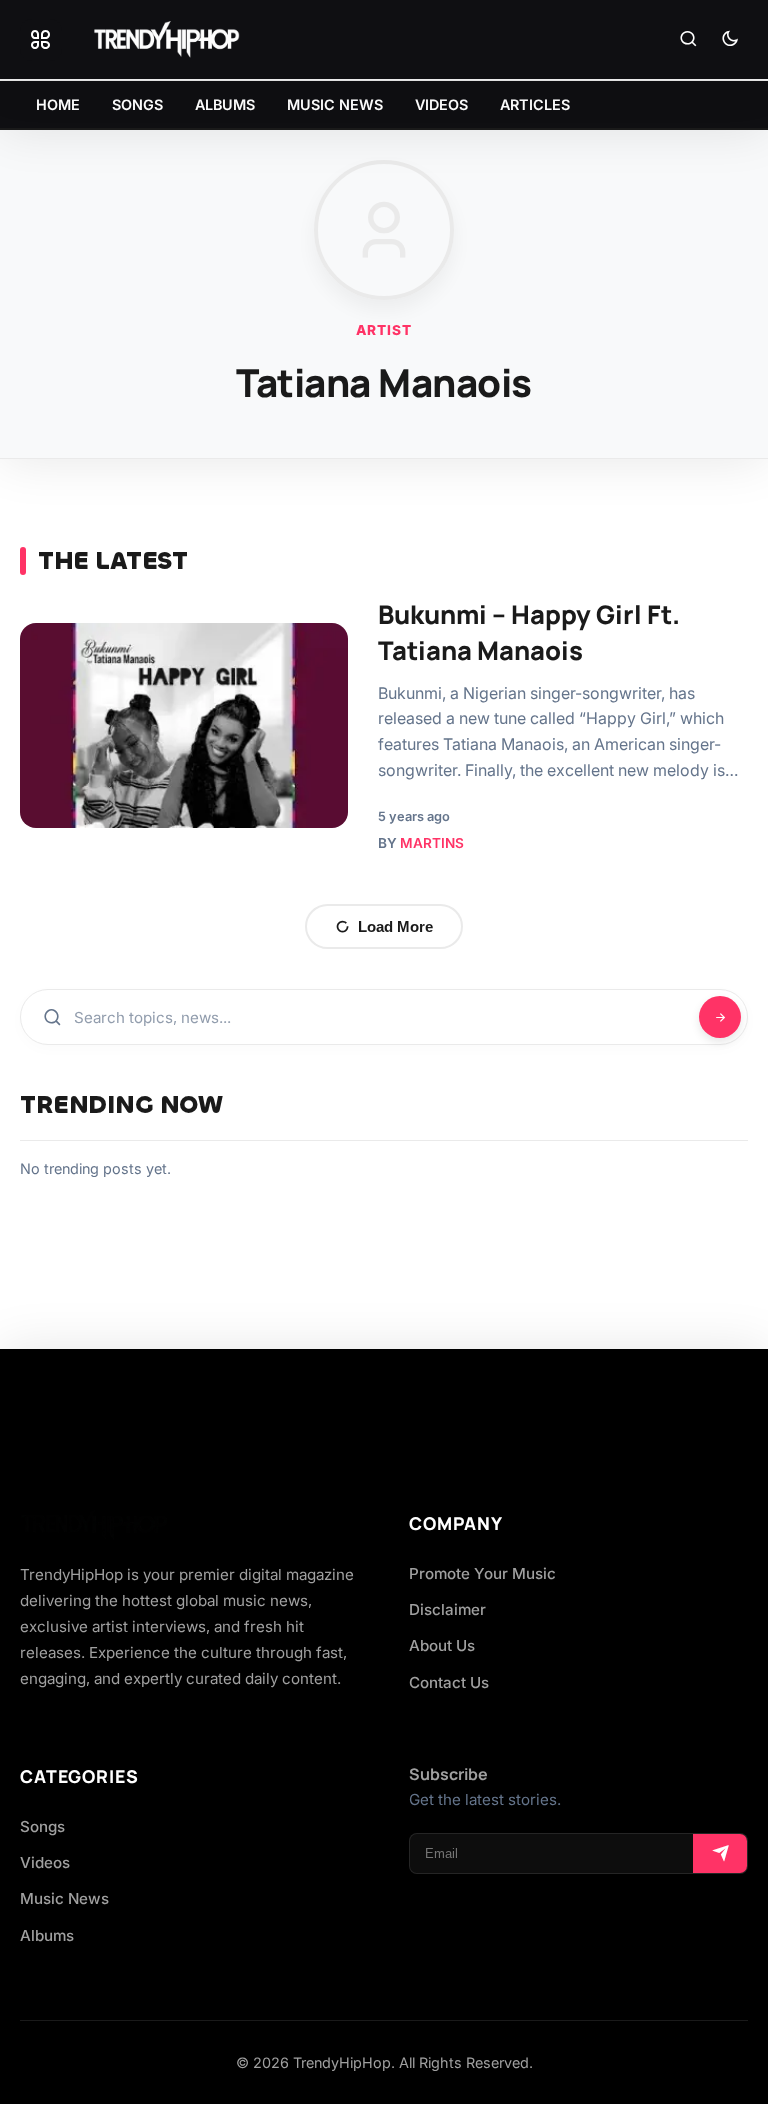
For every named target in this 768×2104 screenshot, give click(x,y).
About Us (442, 1645)
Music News (64, 1898)
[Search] (688, 40)
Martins (432, 843)
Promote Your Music (482, 1573)
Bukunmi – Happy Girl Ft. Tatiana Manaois (529, 632)
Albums (47, 1935)
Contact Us (449, 1682)
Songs (42, 1826)
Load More (395, 926)
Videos (45, 1862)
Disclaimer (447, 1609)
